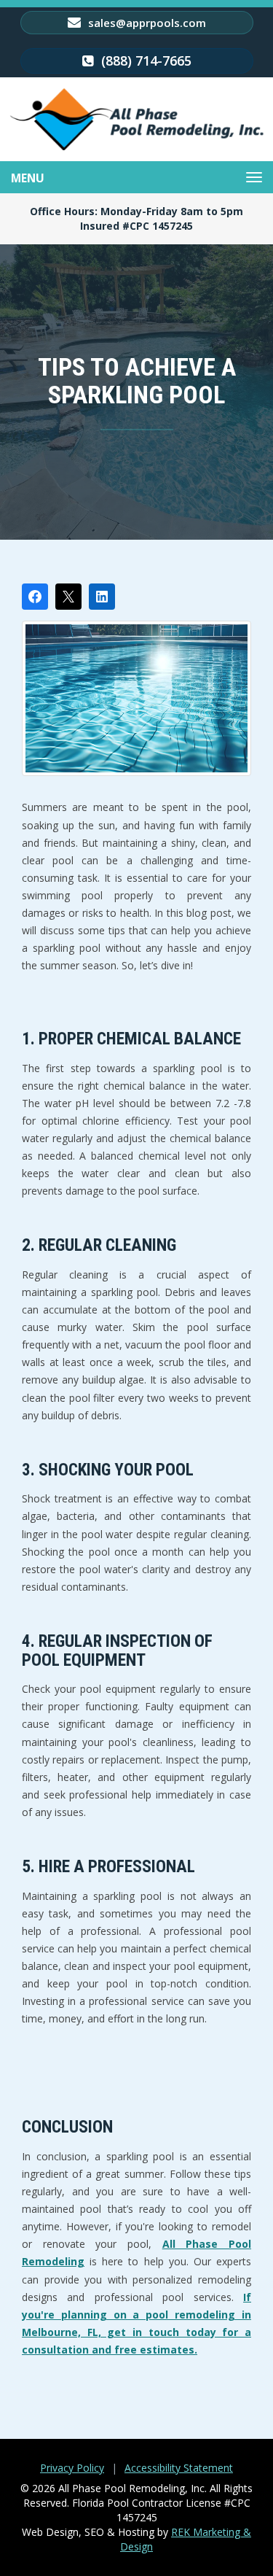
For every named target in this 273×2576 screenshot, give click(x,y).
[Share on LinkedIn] (102, 597)
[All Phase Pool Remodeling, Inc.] (137, 119)
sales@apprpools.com (146, 23)
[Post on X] (68, 597)
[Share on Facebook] (35, 597)
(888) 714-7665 (145, 61)
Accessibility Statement (179, 2468)
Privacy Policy (72, 2468)
